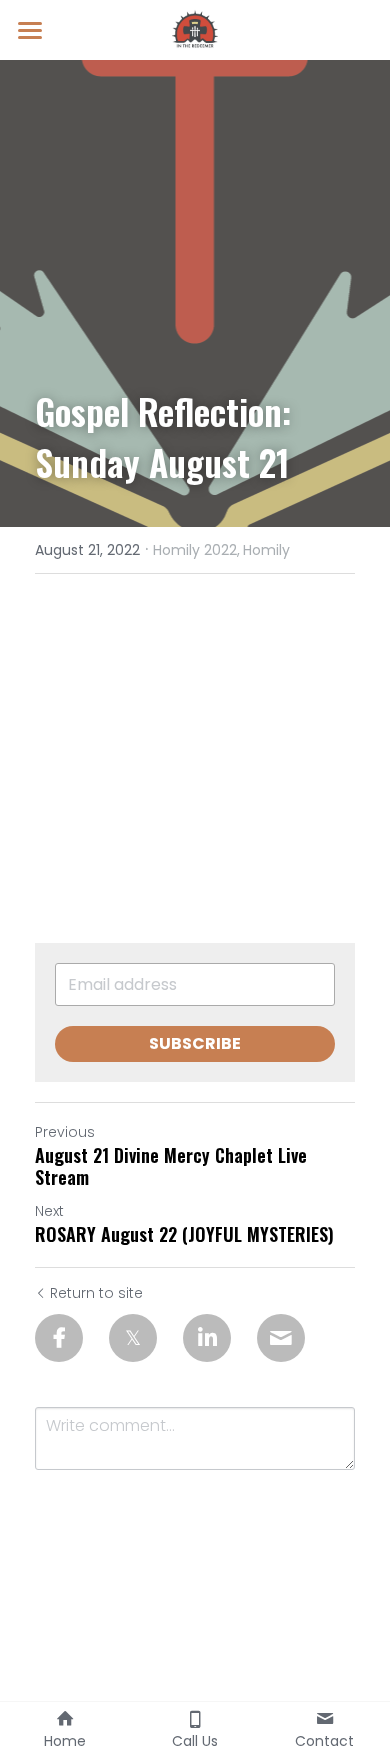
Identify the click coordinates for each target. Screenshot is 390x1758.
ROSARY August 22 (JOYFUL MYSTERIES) (184, 1234)
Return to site (96, 1293)
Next (49, 1211)
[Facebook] (59, 1338)
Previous (65, 1132)
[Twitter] (133, 1338)
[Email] (281, 1338)
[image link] (195, 28)
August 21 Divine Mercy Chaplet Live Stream (171, 1166)
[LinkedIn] (207, 1338)
